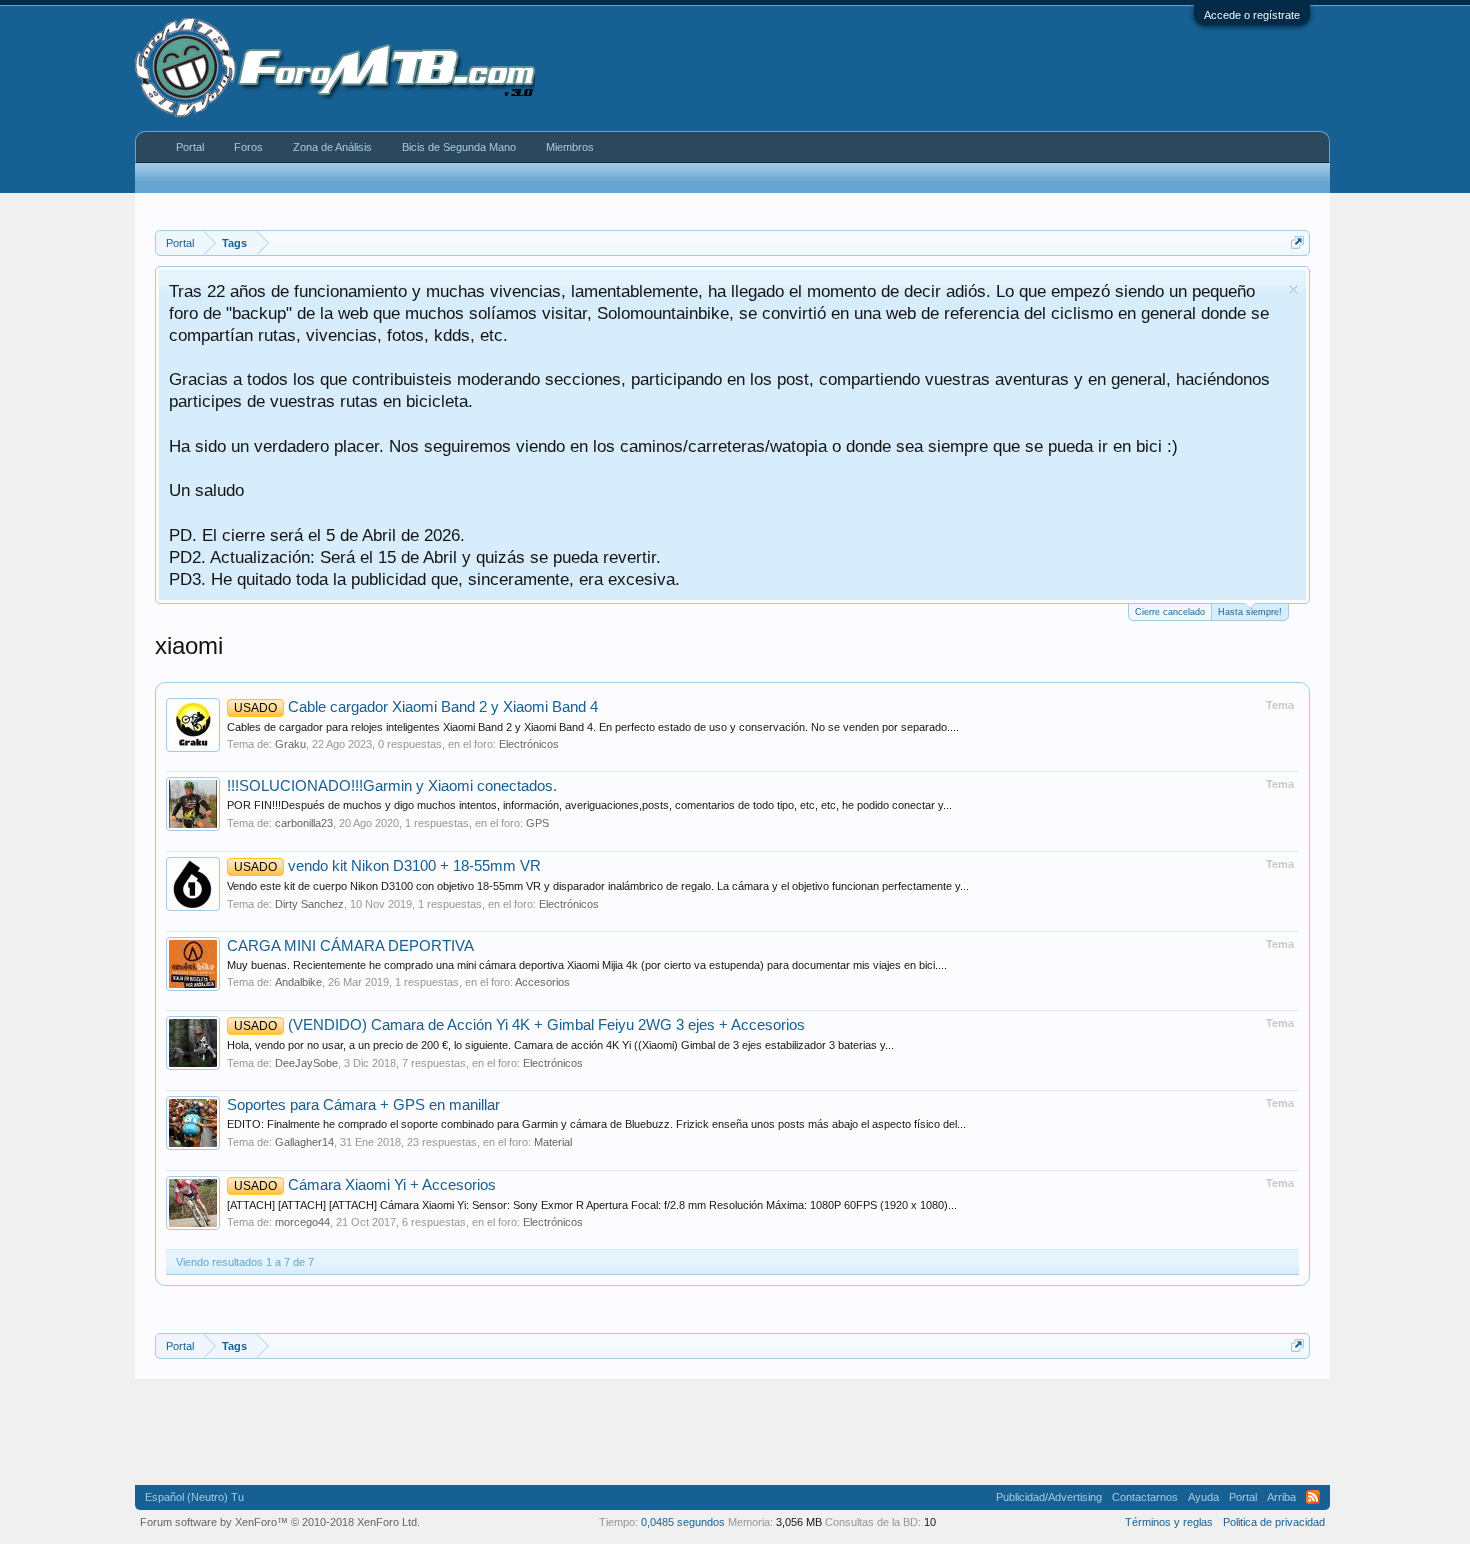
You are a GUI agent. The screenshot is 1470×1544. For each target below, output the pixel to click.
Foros (248, 147)
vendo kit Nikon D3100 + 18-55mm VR (387, 866)
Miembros (570, 147)
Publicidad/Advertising (1049, 1497)
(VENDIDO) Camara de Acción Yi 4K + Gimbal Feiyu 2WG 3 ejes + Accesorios (519, 1025)
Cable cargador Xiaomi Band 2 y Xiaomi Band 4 (416, 707)
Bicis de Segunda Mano (459, 147)
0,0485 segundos (683, 1522)
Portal (190, 147)
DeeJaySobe (306, 1063)
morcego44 (302, 1222)
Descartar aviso (1293, 289)
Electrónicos (529, 744)
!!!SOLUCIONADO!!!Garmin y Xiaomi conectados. (392, 786)
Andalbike (298, 982)
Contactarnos (1145, 1497)
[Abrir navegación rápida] (1297, 242)
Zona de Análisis (332, 147)
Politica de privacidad (1274, 1522)
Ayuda (1203, 1497)
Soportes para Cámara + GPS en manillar (363, 1105)
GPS (537, 823)
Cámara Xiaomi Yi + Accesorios (365, 1185)
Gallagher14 (304, 1142)
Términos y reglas (1169, 1522)
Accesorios (542, 982)
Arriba (1281, 1497)
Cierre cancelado (1170, 612)
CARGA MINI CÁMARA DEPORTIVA (350, 946)
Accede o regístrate (1252, 15)
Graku (290, 744)
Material (553, 1142)
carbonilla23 (304, 823)
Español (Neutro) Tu (194, 1497)
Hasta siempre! (1250, 612)
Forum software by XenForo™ (280, 1522)
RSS (1313, 1497)
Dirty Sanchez (309, 904)
